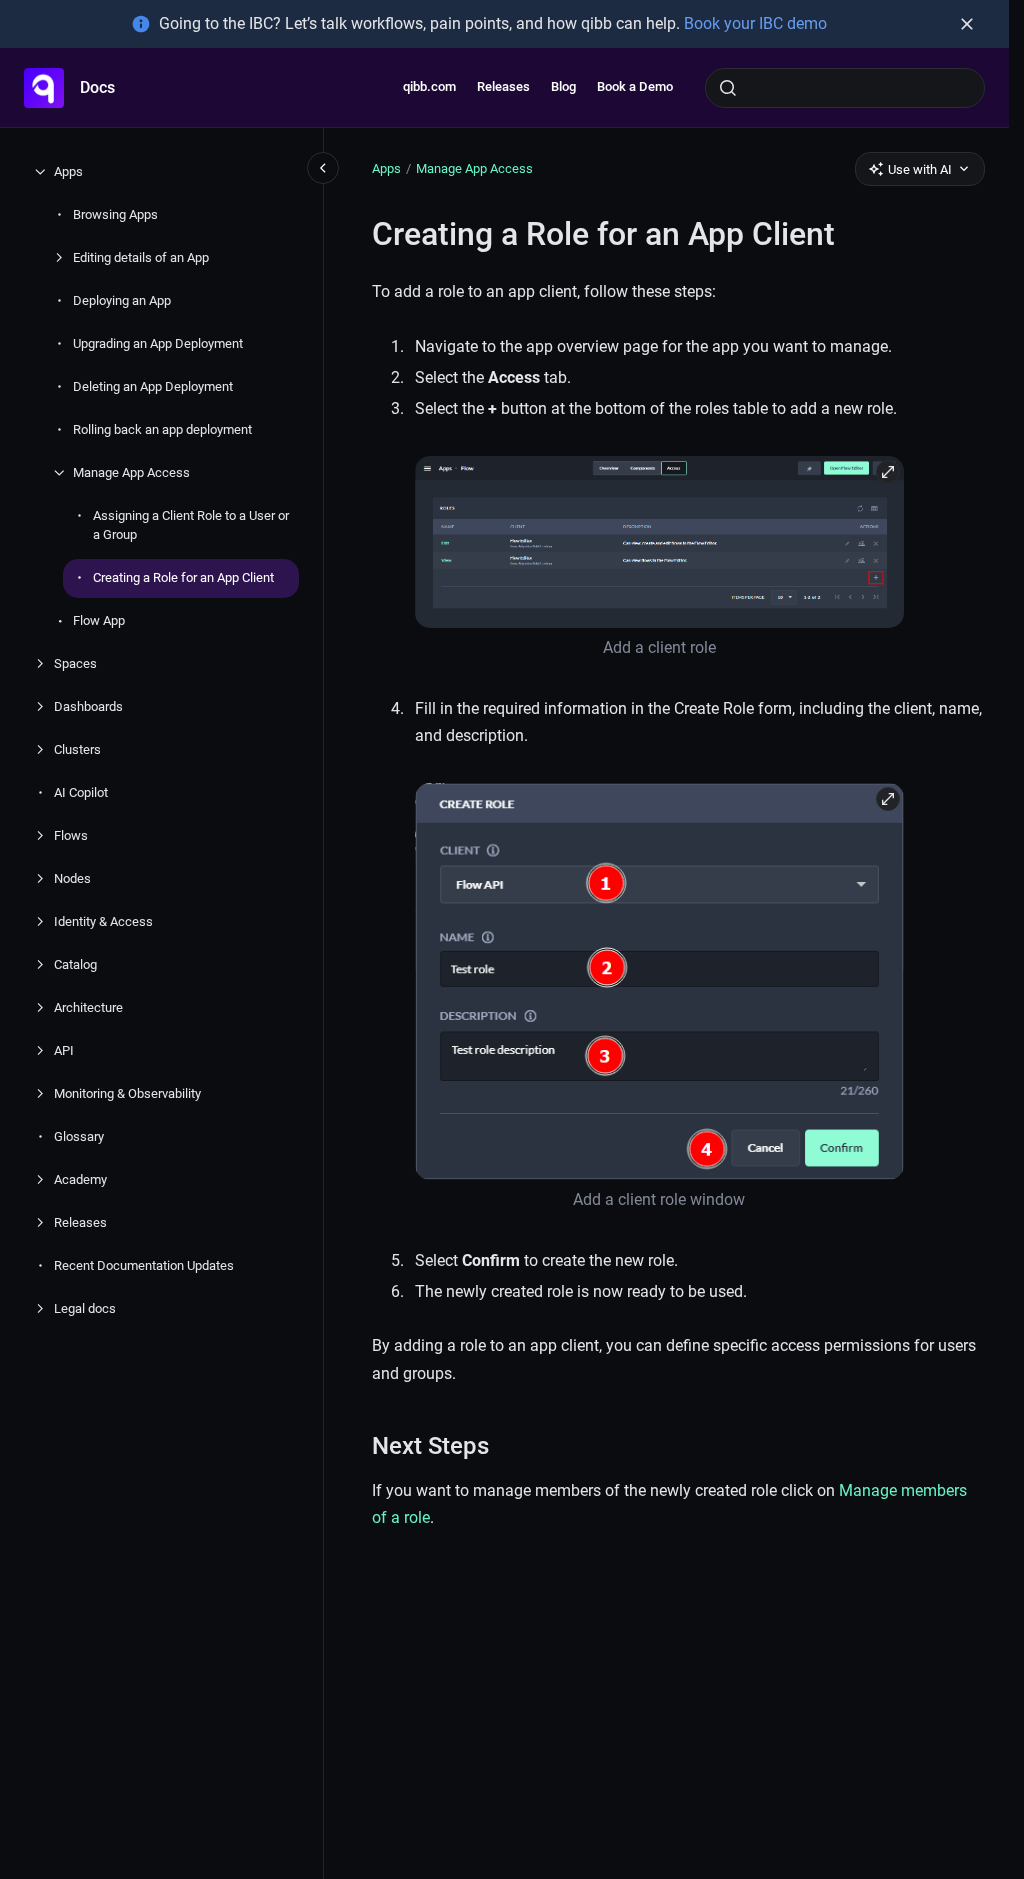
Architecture (88, 1007)
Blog (563, 86)
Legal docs (85, 1308)
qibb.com (429, 86)
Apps (68, 171)
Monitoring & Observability (127, 1093)
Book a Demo (635, 86)
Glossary (79, 1136)
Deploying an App (122, 300)
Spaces (75, 663)
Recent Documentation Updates (144, 1265)
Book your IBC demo (755, 23)
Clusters (77, 749)
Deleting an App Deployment (153, 386)
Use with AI (920, 169)
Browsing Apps (115, 214)
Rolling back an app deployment (162, 429)
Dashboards (88, 706)
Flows (71, 835)
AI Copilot (81, 792)
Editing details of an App (141, 257)
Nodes (72, 878)
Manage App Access (131, 472)
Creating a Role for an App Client (183, 577)
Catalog (75, 964)
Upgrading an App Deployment (158, 343)
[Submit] (728, 88)
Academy (80, 1179)
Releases (503, 86)
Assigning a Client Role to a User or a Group (191, 525)
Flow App (99, 620)
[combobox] (845, 88)
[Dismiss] (967, 24)
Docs (97, 87)
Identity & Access (103, 921)
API (64, 1050)
